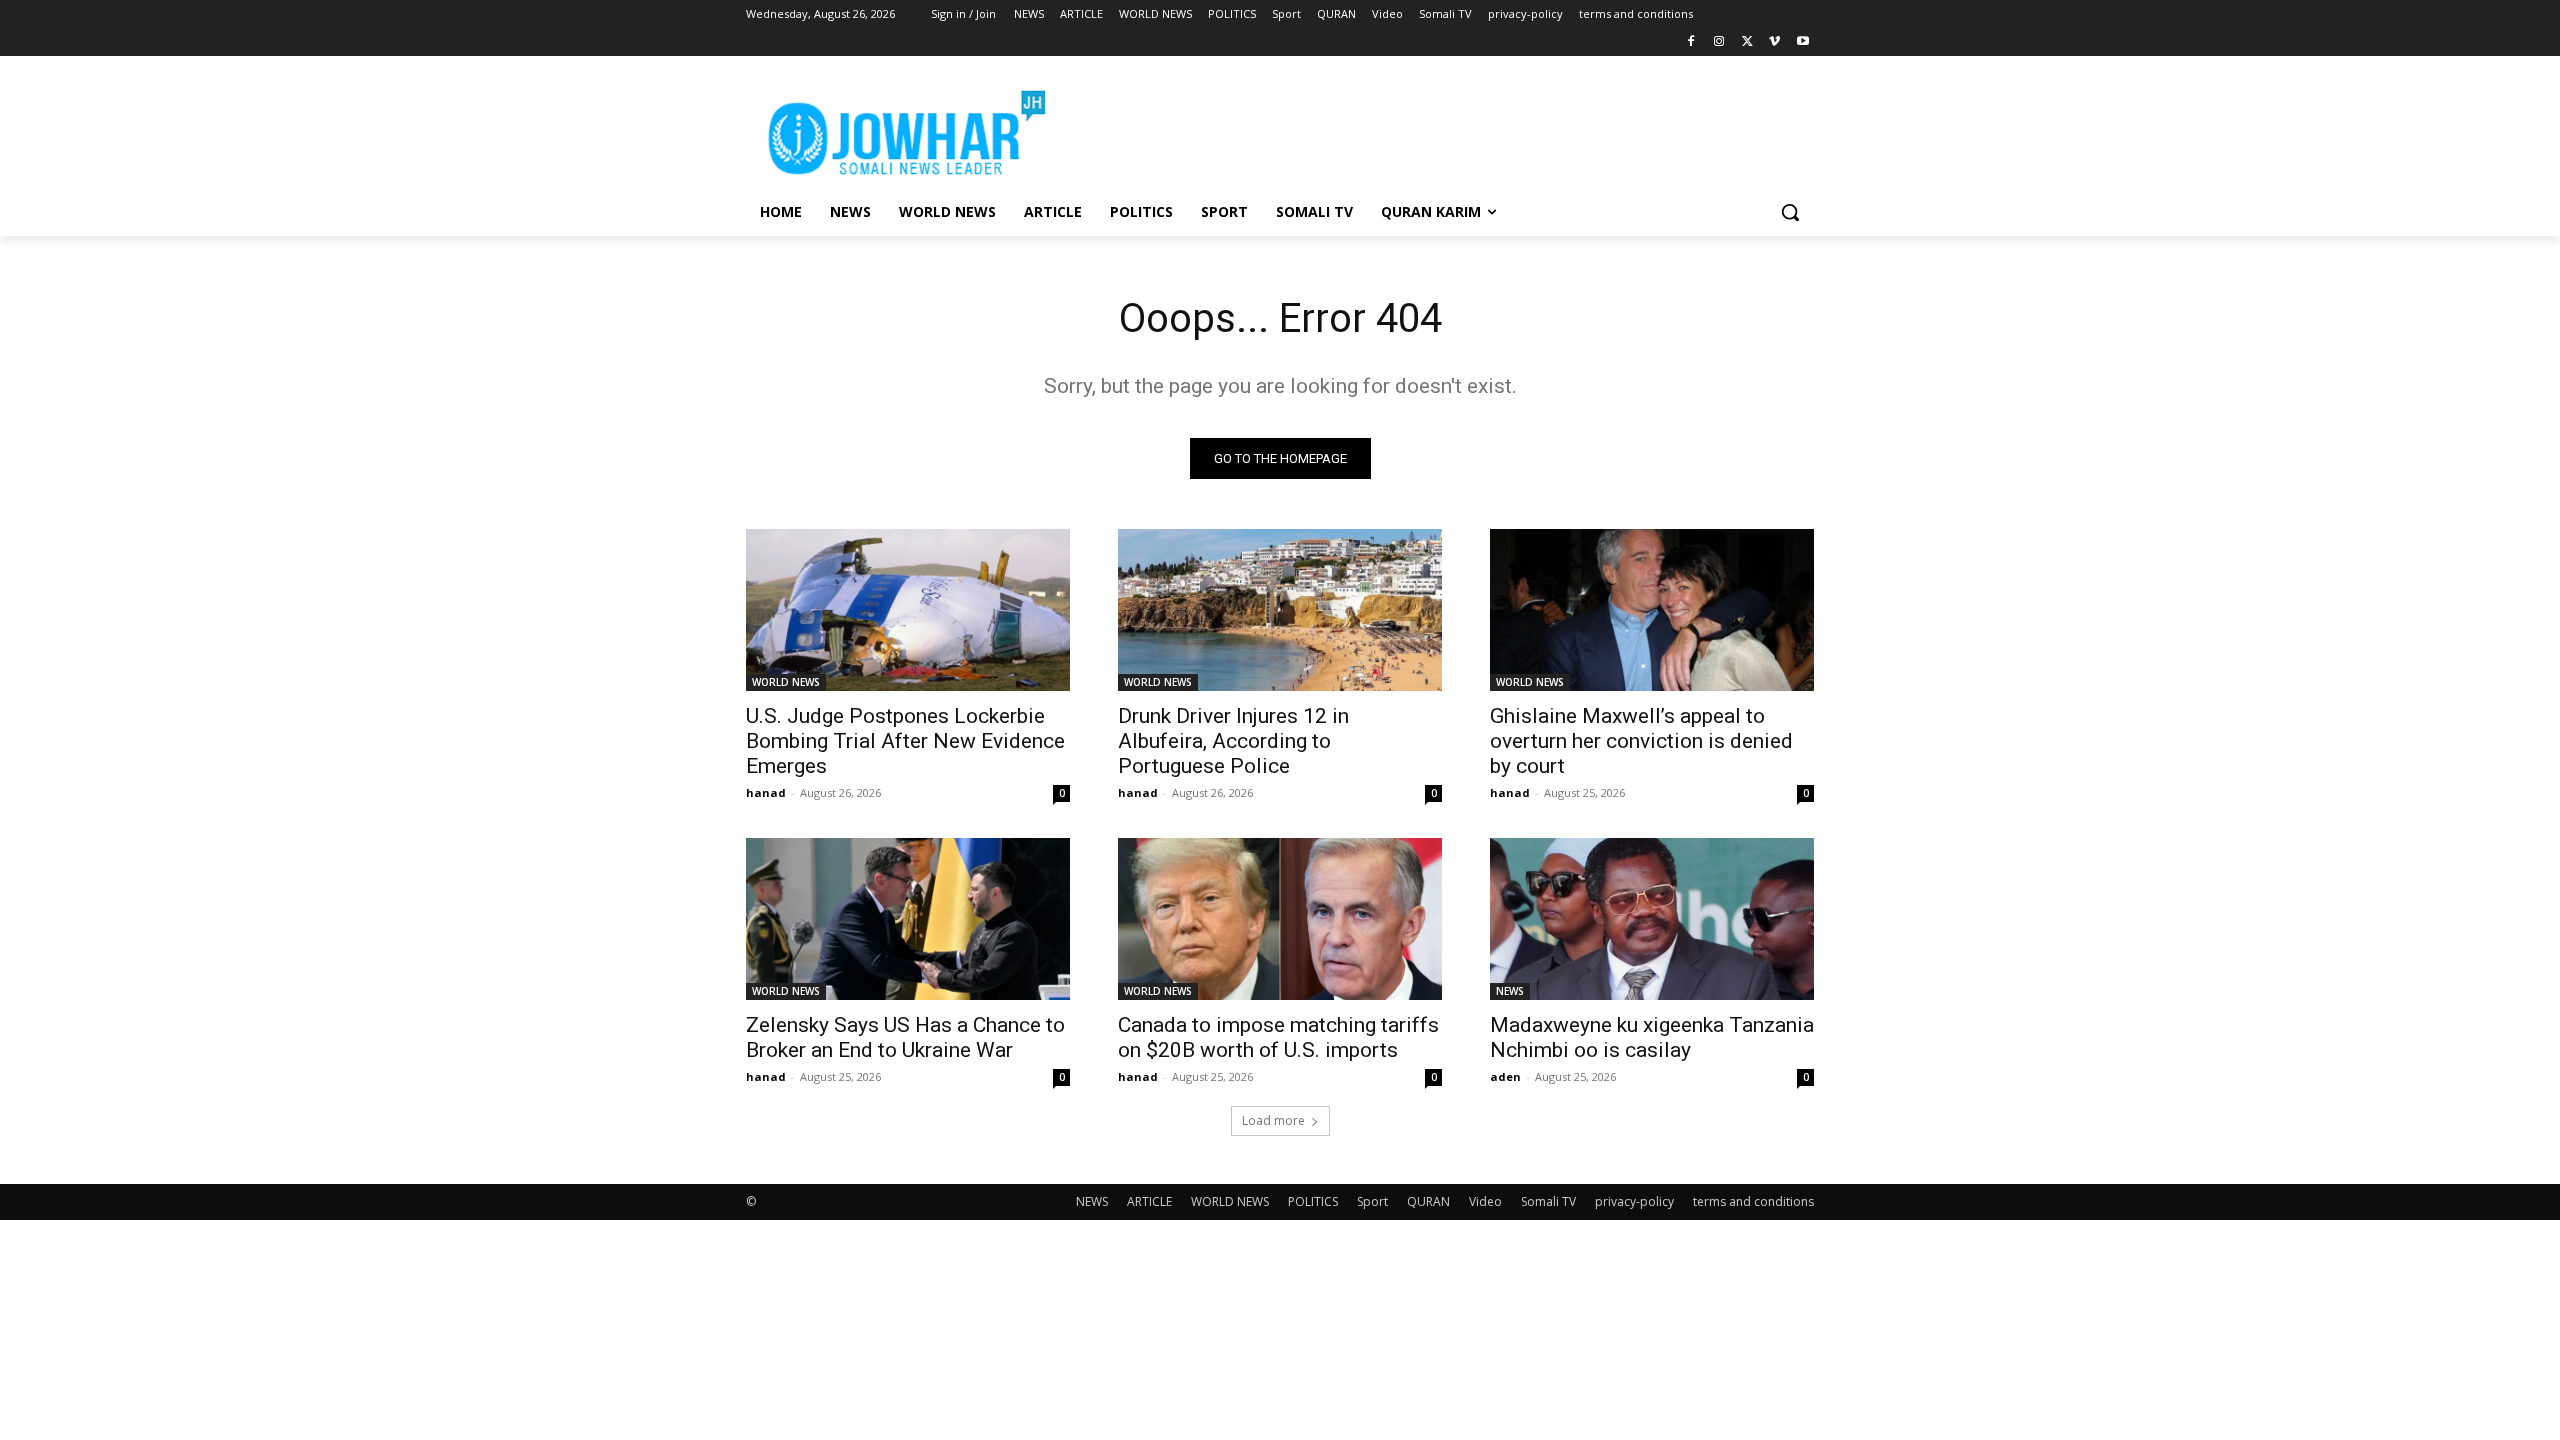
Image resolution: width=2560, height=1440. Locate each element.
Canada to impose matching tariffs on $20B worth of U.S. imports (1278, 1037)
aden (1505, 1076)
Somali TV (1548, 1201)
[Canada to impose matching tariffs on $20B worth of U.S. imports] (1280, 919)
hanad (766, 792)
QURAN (1428, 1201)
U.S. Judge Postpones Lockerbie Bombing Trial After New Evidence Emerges (905, 741)
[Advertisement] (1430, 129)
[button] (1790, 212)
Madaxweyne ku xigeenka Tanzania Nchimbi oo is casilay (1652, 1037)
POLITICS (1313, 1201)
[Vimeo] (1774, 42)
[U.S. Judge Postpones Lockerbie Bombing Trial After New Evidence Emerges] (908, 610)
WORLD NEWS (786, 682)
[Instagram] (1719, 42)
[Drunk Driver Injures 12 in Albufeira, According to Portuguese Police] (1280, 610)
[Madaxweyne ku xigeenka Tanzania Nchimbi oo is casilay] (1652, 919)
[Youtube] (1802, 42)
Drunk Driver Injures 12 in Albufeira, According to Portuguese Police (1233, 741)
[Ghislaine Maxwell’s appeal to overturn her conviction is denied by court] (1652, 610)
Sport (1372, 1201)
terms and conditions (1753, 1201)
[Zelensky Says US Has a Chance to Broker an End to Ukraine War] (908, 919)
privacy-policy (1634, 1201)
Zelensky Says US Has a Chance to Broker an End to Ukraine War (905, 1037)
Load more (1273, 1120)
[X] (1747, 42)
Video (1485, 1201)
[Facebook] (1691, 42)
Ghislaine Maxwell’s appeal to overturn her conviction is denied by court (1641, 741)
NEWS (1510, 991)
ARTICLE (1149, 1201)
